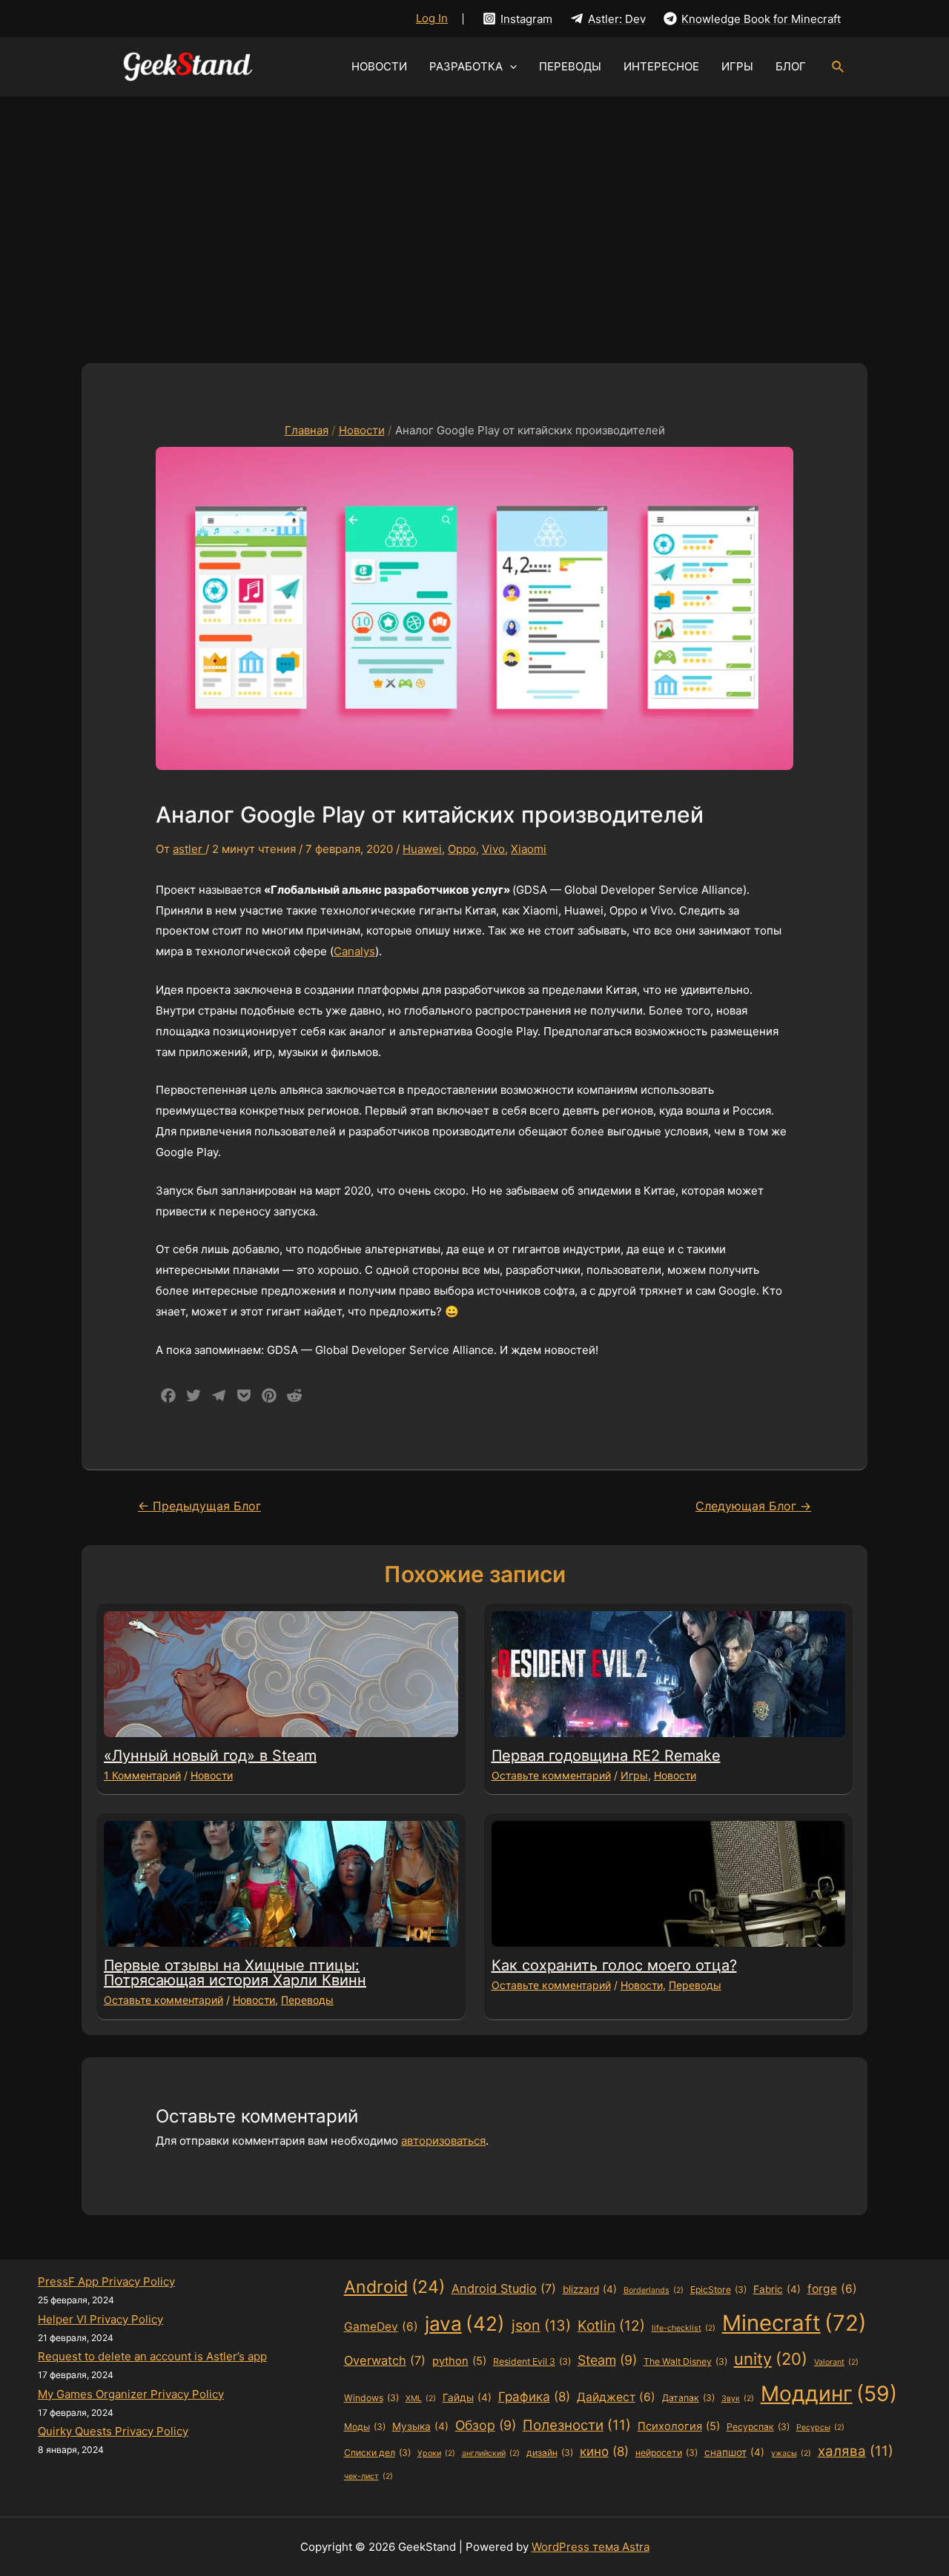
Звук (738, 2399)
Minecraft (794, 2323)
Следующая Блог (753, 1506)
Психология (679, 2426)
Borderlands (654, 2290)
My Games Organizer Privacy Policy (131, 2394)
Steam (607, 2360)
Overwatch (385, 2360)
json (541, 2326)
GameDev (381, 2327)
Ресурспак (758, 2427)
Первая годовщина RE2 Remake (606, 1756)
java (465, 2324)
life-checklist (684, 2328)
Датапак (688, 2398)
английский (491, 2453)
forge (832, 2289)
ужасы (791, 2453)
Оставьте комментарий (551, 1775)
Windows (371, 2398)
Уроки (436, 2453)
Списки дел (377, 2453)
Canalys (354, 951)
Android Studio (504, 2288)
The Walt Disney (685, 2361)
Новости (212, 1775)
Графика (534, 2397)
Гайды (467, 2397)
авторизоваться (443, 2141)
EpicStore (718, 2290)
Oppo (462, 849)
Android (394, 2287)
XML (421, 2399)
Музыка (420, 2426)
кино (604, 2451)
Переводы (307, 2000)
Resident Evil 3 (532, 2361)
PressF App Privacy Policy (106, 2281)
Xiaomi (529, 849)
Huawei (422, 849)
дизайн (550, 2453)
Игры (634, 1775)
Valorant (836, 2362)
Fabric (777, 2289)
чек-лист (368, 2476)
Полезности (577, 2425)
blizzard (590, 2289)
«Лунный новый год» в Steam (210, 1756)
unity (771, 2359)
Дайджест (616, 2397)
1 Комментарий (142, 1775)
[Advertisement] (474, 208)
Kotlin (611, 2326)
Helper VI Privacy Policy (100, 2319)
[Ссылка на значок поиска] (839, 67)
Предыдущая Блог (199, 1506)
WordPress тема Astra (591, 2547)
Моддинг (829, 2394)
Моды (365, 2427)
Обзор (486, 2425)
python (459, 2361)
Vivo (493, 849)
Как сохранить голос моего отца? (614, 1965)
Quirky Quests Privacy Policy (113, 2431)
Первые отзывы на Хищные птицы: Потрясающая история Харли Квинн (235, 1973)
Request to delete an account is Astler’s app (152, 2356)
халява (856, 2451)
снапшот (734, 2452)
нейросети (667, 2453)
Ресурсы (820, 2427)
